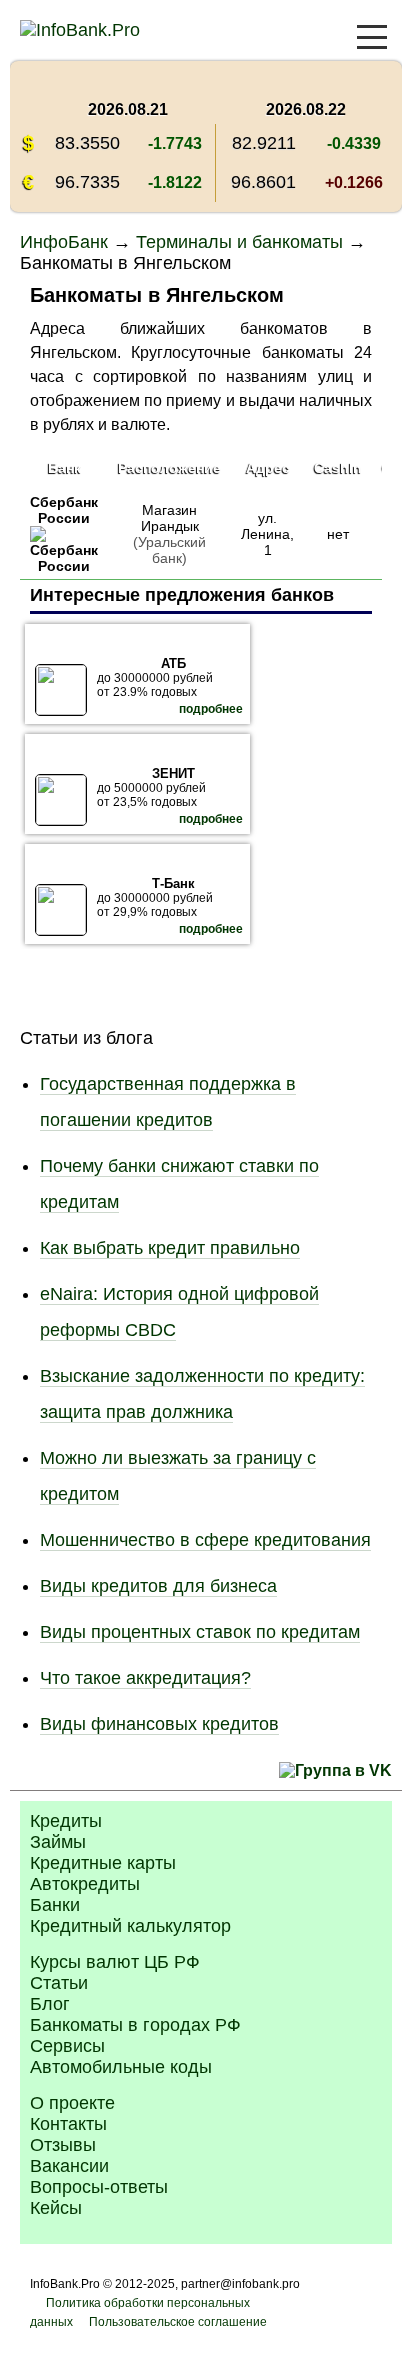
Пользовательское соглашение (178, 2322)
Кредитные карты (103, 1863)
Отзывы (63, 2145)
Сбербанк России (64, 510)
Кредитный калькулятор (130, 1926)
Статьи (59, 1983)
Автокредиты (85, 1884)
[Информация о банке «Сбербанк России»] (64, 566)
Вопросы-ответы (99, 2187)
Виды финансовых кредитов (159, 1724)
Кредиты (66, 1821)
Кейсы (56, 2208)
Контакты (68, 2124)
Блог (50, 2004)
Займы (58, 1842)
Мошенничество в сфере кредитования (205, 1540)
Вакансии (69, 2166)
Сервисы (67, 2046)
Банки (55, 1905)
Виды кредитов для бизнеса (158, 1586)
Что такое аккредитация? (145, 1678)
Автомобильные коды (121, 2067)
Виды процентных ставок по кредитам (200, 1632)
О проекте (72, 2103)
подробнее (211, 709)
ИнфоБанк (64, 242)
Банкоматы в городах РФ (135, 2025)
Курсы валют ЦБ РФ (115, 1962)
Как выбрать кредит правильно (170, 1248)
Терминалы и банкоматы (239, 242)
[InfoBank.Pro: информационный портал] (80, 30)
